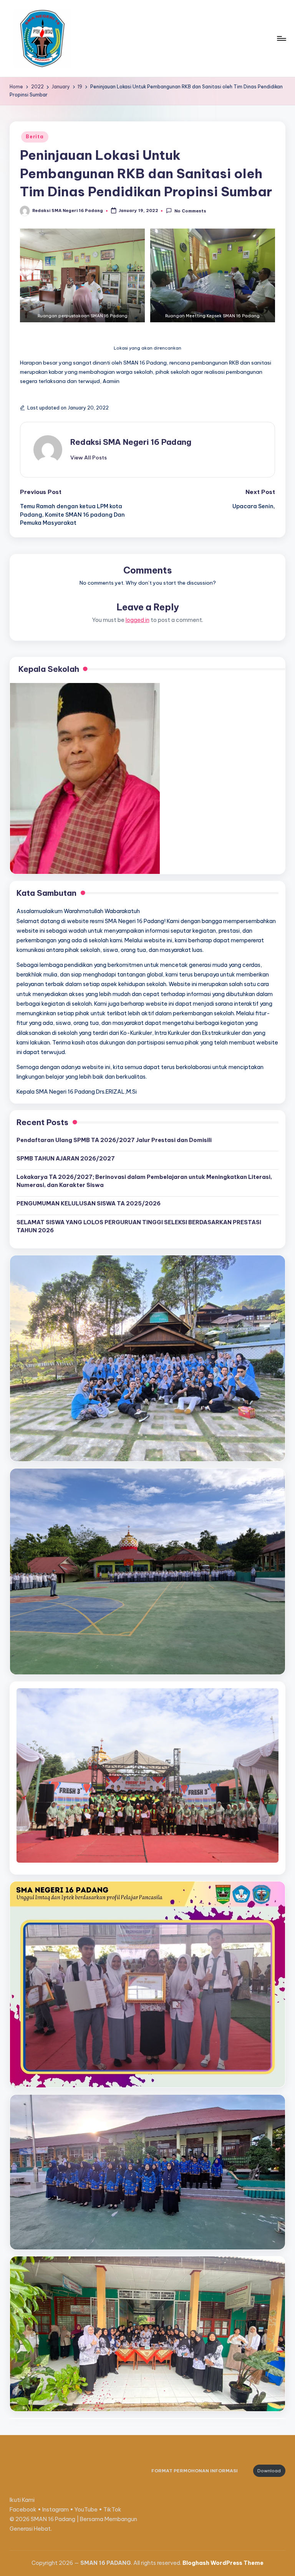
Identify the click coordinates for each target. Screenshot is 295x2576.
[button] (89, 458)
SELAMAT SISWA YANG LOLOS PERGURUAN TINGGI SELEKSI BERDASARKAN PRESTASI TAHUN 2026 (139, 1227)
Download (269, 2471)
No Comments (190, 211)
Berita (35, 137)
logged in (138, 620)
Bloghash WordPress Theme (223, 2563)
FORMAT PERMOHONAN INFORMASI (195, 2471)
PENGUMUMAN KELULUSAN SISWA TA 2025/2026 (89, 1203)
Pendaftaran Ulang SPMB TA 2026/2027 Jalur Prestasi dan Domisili (114, 1140)
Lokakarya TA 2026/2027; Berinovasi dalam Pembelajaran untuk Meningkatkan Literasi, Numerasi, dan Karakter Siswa (144, 1181)
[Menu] (281, 38)
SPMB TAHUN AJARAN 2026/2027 (66, 1159)
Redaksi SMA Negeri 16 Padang (131, 442)
